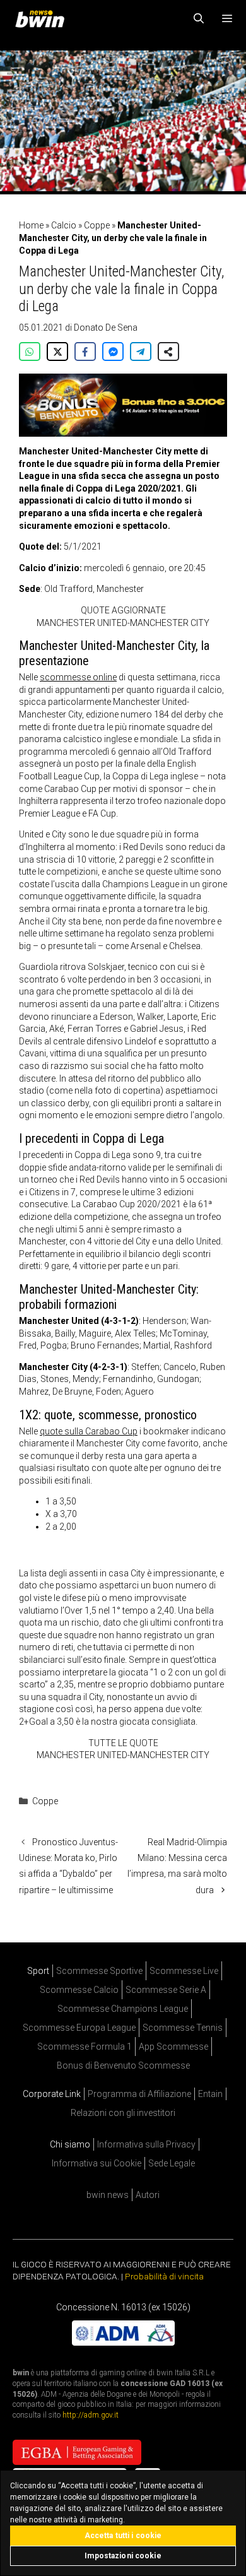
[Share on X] (57, 352)
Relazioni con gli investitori (123, 2113)
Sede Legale (172, 2163)
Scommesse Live (184, 1971)
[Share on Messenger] (113, 352)
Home (31, 225)
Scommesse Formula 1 (85, 2047)
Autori (148, 2195)
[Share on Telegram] (141, 352)
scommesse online (78, 677)
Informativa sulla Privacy (146, 2144)
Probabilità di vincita (164, 2276)
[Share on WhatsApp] (30, 352)
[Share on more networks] (168, 352)
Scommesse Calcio (79, 1990)
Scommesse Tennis (183, 2028)
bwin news (108, 2195)
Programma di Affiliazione (139, 2094)
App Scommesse (173, 2047)
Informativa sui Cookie (97, 2163)
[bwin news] (43, 19)
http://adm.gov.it (91, 2415)
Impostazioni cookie (123, 2556)
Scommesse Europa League (79, 2028)
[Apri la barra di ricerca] (199, 19)
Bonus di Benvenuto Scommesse (123, 2065)
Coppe (97, 225)
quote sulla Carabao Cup (89, 1431)
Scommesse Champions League (123, 2009)
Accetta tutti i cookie (123, 2536)
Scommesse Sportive (99, 1971)
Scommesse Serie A (166, 1990)
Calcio (64, 225)
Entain (210, 2094)
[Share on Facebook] (85, 352)
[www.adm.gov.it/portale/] (123, 2342)
